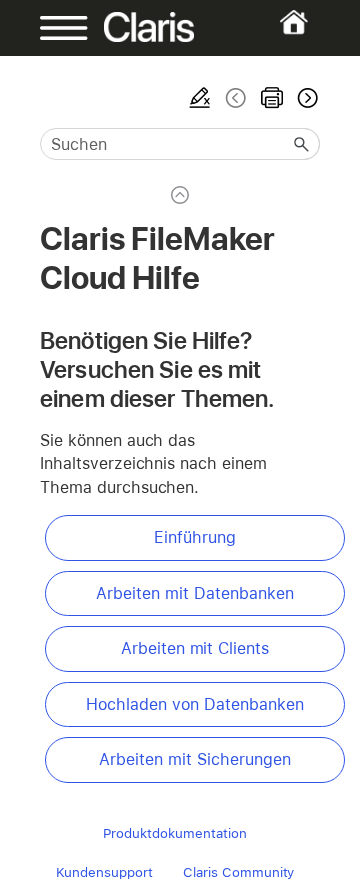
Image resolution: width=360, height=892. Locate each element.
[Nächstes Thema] (306, 98)
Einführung (195, 537)
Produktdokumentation (174, 833)
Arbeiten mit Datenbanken (194, 593)
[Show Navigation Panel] (52, 28)
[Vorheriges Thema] (236, 98)
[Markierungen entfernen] (200, 98)
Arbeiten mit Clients (195, 648)
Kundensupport (105, 872)
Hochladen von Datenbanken (194, 704)
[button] (302, 144)
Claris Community (238, 872)
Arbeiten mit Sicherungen (194, 759)
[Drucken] (272, 98)
